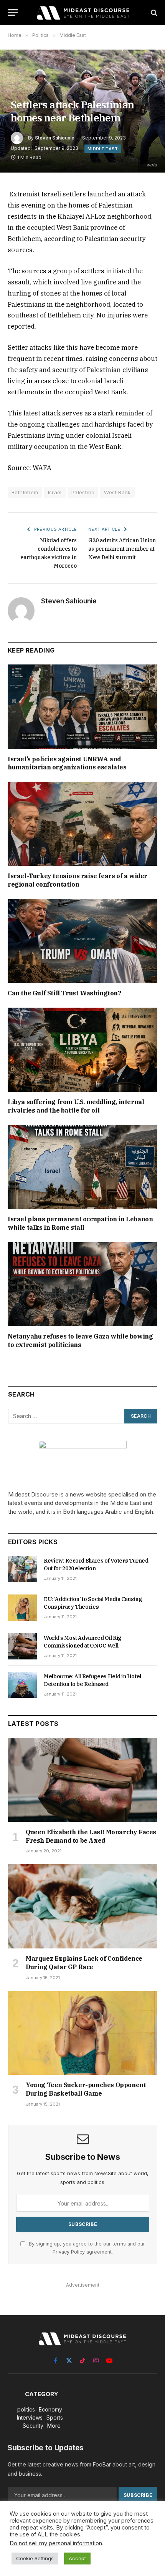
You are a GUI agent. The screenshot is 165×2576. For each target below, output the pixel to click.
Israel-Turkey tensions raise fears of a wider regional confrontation (78, 880)
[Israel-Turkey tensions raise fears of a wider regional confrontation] (82, 824)
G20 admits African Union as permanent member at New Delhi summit (122, 549)
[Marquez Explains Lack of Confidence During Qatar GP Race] (83, 1906)
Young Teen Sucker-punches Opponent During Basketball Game (86, 2089)
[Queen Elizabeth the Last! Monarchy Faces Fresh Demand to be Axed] (83, 1780)
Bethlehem (25, 492)
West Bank (117, 492)
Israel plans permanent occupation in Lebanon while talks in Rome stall (80, 1223)
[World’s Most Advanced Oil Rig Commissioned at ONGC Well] (22, 1646)
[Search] (153, 12)
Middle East (103, 149)
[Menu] (13, 12)
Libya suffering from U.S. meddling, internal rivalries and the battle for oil (76, 1106)
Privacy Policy (69, 2252)
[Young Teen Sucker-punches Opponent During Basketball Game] (83, 2033)
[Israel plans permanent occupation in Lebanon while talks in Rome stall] (82, 1167)
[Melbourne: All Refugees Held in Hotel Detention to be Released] (22, 1685)
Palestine (83, 492)
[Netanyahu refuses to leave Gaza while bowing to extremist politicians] (82, 1284)
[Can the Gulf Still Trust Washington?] (82, 941)
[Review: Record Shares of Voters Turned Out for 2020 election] (22, 1569)
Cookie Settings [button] (35, 2558)
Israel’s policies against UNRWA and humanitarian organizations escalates (67, 763)
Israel (55, 492)
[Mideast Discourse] (82, 12)
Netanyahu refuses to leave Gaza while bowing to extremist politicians (80, 1340)
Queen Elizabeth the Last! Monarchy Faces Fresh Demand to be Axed (91, 1836)
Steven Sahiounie (55, 138)
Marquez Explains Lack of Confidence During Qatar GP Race (84, 1963)
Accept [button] (77, 2558)
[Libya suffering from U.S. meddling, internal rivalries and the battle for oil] (82, 1050)
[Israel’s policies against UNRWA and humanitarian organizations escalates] (82, 707)
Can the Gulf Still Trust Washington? (64, 993)
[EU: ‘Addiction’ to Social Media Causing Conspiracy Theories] (22, 1608)
